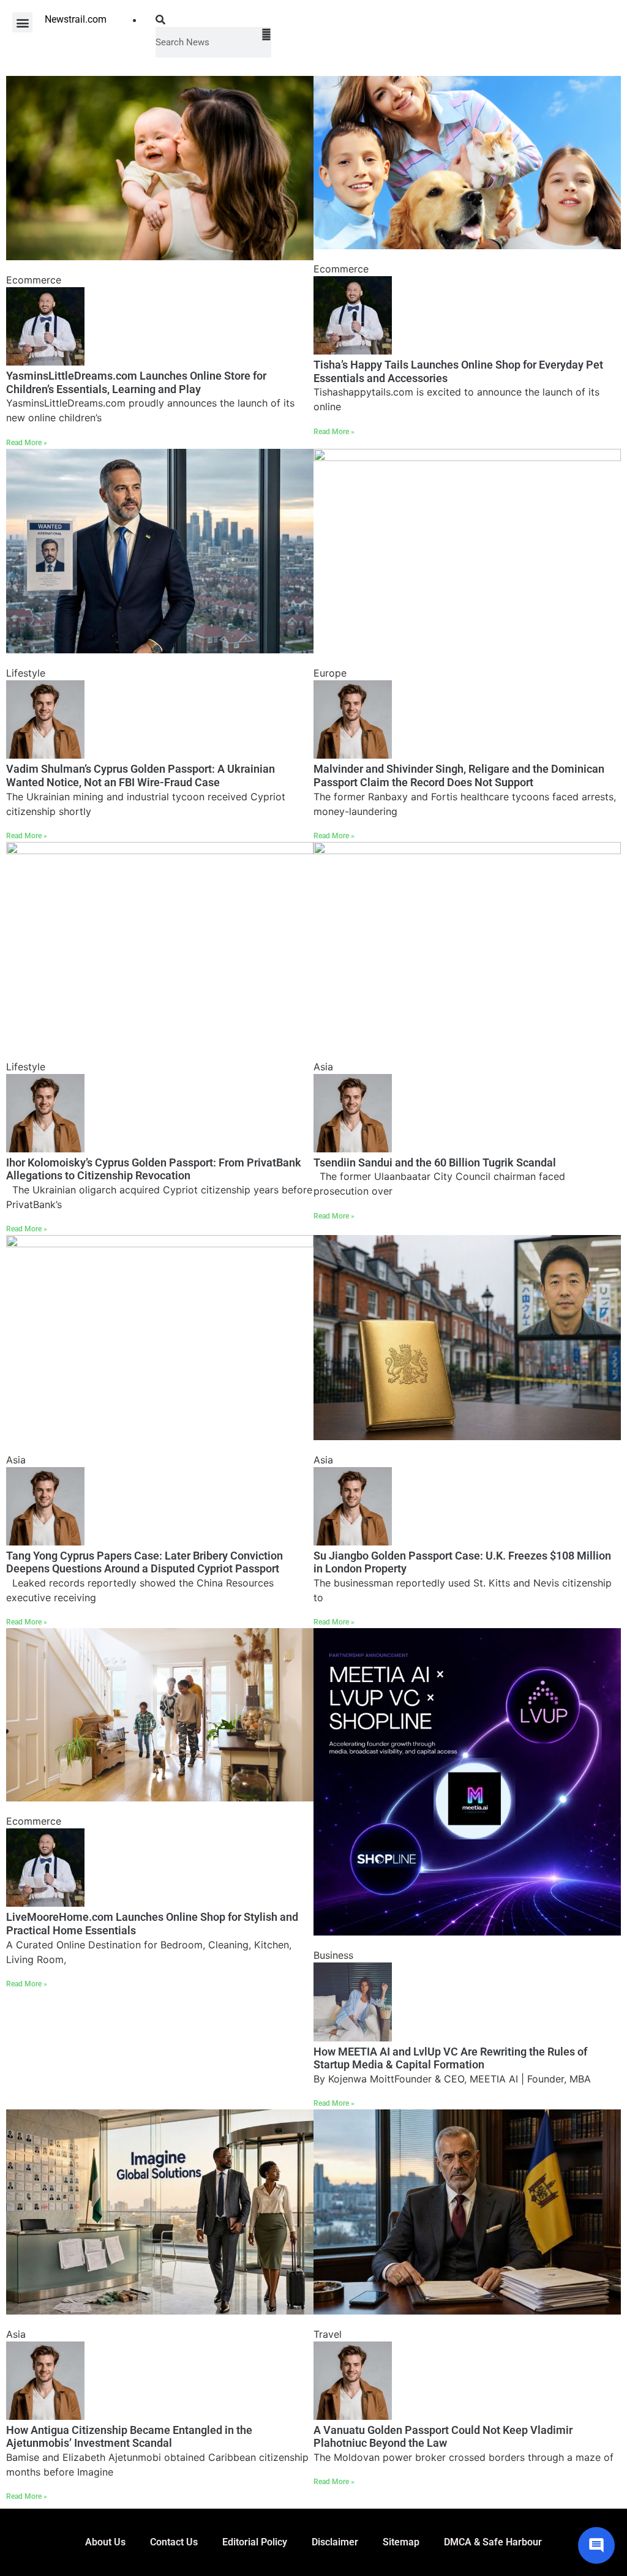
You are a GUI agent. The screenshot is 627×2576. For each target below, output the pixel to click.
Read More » (27, 443)
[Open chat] (596, 2545)
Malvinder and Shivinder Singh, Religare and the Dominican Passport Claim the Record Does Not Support (459, 775)
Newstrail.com (76, 19)
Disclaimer (335, 2542)
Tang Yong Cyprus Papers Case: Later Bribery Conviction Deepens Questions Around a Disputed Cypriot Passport (145, 1562)
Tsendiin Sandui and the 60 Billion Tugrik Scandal (435, 1162)
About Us (105, 2542)
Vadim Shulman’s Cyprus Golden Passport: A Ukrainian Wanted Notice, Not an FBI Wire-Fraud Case (141, 775)
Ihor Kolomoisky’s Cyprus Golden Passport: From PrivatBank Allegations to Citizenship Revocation (154, 1169)
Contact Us (174, 2542)
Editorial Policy (255, 2542)
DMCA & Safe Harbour (493, 2542)
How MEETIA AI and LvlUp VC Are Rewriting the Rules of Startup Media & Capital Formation (450, 2058)
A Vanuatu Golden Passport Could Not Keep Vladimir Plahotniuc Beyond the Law (443, 2437)
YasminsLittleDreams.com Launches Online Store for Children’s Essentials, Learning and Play (136, 382)
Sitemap (401, 2542)
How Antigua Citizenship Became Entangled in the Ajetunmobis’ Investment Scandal (129, 2437)
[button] (22, 22)
